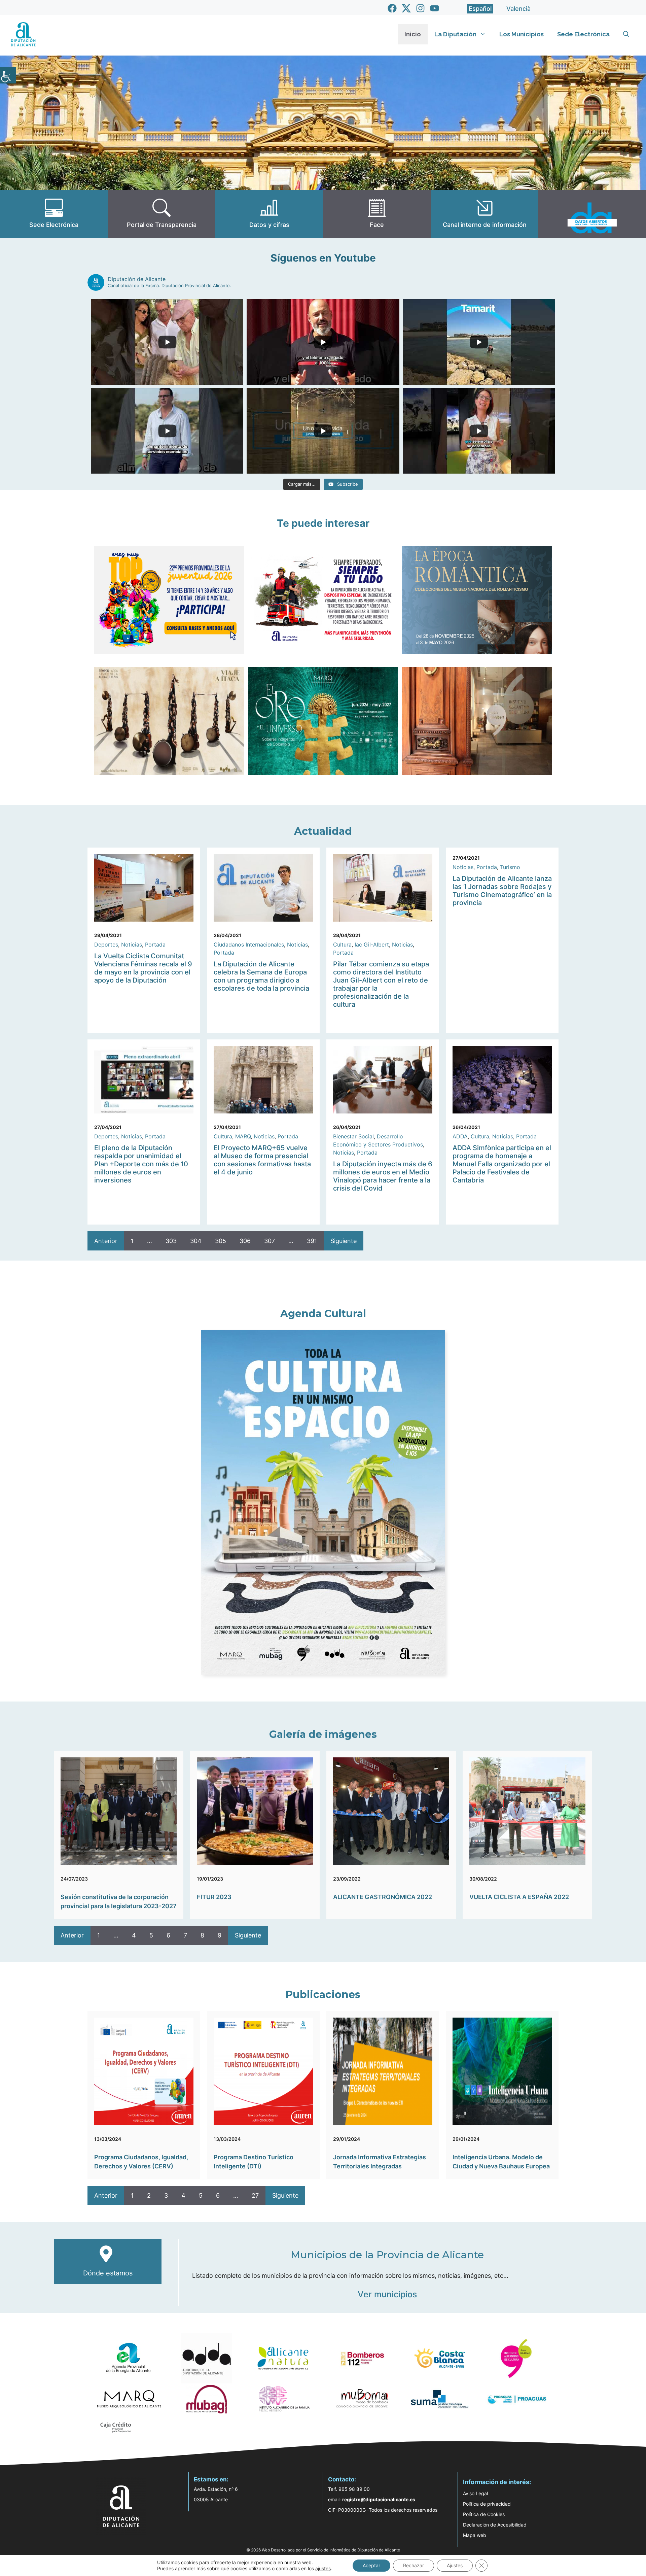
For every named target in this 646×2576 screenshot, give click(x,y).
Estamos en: (211, 2479)
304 (196, 1241)
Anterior (106, 1241)
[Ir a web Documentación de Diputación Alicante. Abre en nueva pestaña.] (269, 214)
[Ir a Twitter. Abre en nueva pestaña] (406, 8)
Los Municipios (522, 34)
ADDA (460, 1136)
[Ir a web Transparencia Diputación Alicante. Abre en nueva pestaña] (161, 214)
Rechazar (414, 2565)
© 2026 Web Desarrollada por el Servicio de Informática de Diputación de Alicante (323, 2550)
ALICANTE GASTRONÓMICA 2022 (383, 1897)
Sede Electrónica (583, 34)
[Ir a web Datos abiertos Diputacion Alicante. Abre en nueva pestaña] (592, 214)
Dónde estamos (108, 2273)
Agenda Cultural (323, 1314)
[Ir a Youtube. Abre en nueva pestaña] (435, 8)
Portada (155, 944)
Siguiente (344, 1241)
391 (312, 1241)
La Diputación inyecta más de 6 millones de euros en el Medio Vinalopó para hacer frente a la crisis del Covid (383, 1176)
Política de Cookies (484, 2514)
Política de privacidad (487, 2504)
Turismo (510, 867)
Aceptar (371, 2565)
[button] (626, 34)
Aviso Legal (475, 2493)
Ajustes (455, 2565)
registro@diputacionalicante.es (379, 2499)
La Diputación (455, 34)
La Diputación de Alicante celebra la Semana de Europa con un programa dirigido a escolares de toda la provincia (261, 976)
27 (255, 2195)
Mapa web (475, 2535)
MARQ (243, 1136)
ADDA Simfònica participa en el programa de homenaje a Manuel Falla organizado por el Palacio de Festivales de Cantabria (502, 1164)
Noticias (132, 944)
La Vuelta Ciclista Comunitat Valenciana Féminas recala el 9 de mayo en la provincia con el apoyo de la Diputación (143, 968)
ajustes (323, 2568)
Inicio (413, 34)
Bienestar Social (353, 1136)
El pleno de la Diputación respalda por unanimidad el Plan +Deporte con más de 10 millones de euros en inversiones (141, 1164)
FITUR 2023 (214, 1897)
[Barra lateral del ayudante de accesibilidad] (8, 75)
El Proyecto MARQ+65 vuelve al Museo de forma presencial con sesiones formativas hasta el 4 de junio (262, 1160)
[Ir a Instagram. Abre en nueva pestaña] (420, 8)
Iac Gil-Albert (372, 944)
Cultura (342, 944)
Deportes (106, 944)
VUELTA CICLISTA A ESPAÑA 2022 (519, 1897)
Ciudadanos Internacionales (249, 944)
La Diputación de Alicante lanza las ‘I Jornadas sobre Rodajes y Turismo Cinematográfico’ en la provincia (502, 891)
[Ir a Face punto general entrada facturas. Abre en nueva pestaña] (377, 214)
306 (245, 1241)
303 (171, 1241)
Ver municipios (387, 2294)
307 (270, 1241)
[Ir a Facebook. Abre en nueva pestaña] (392, 8)
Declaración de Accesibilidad (495, 2525)
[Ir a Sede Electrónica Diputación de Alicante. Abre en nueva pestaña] (54, 214)
